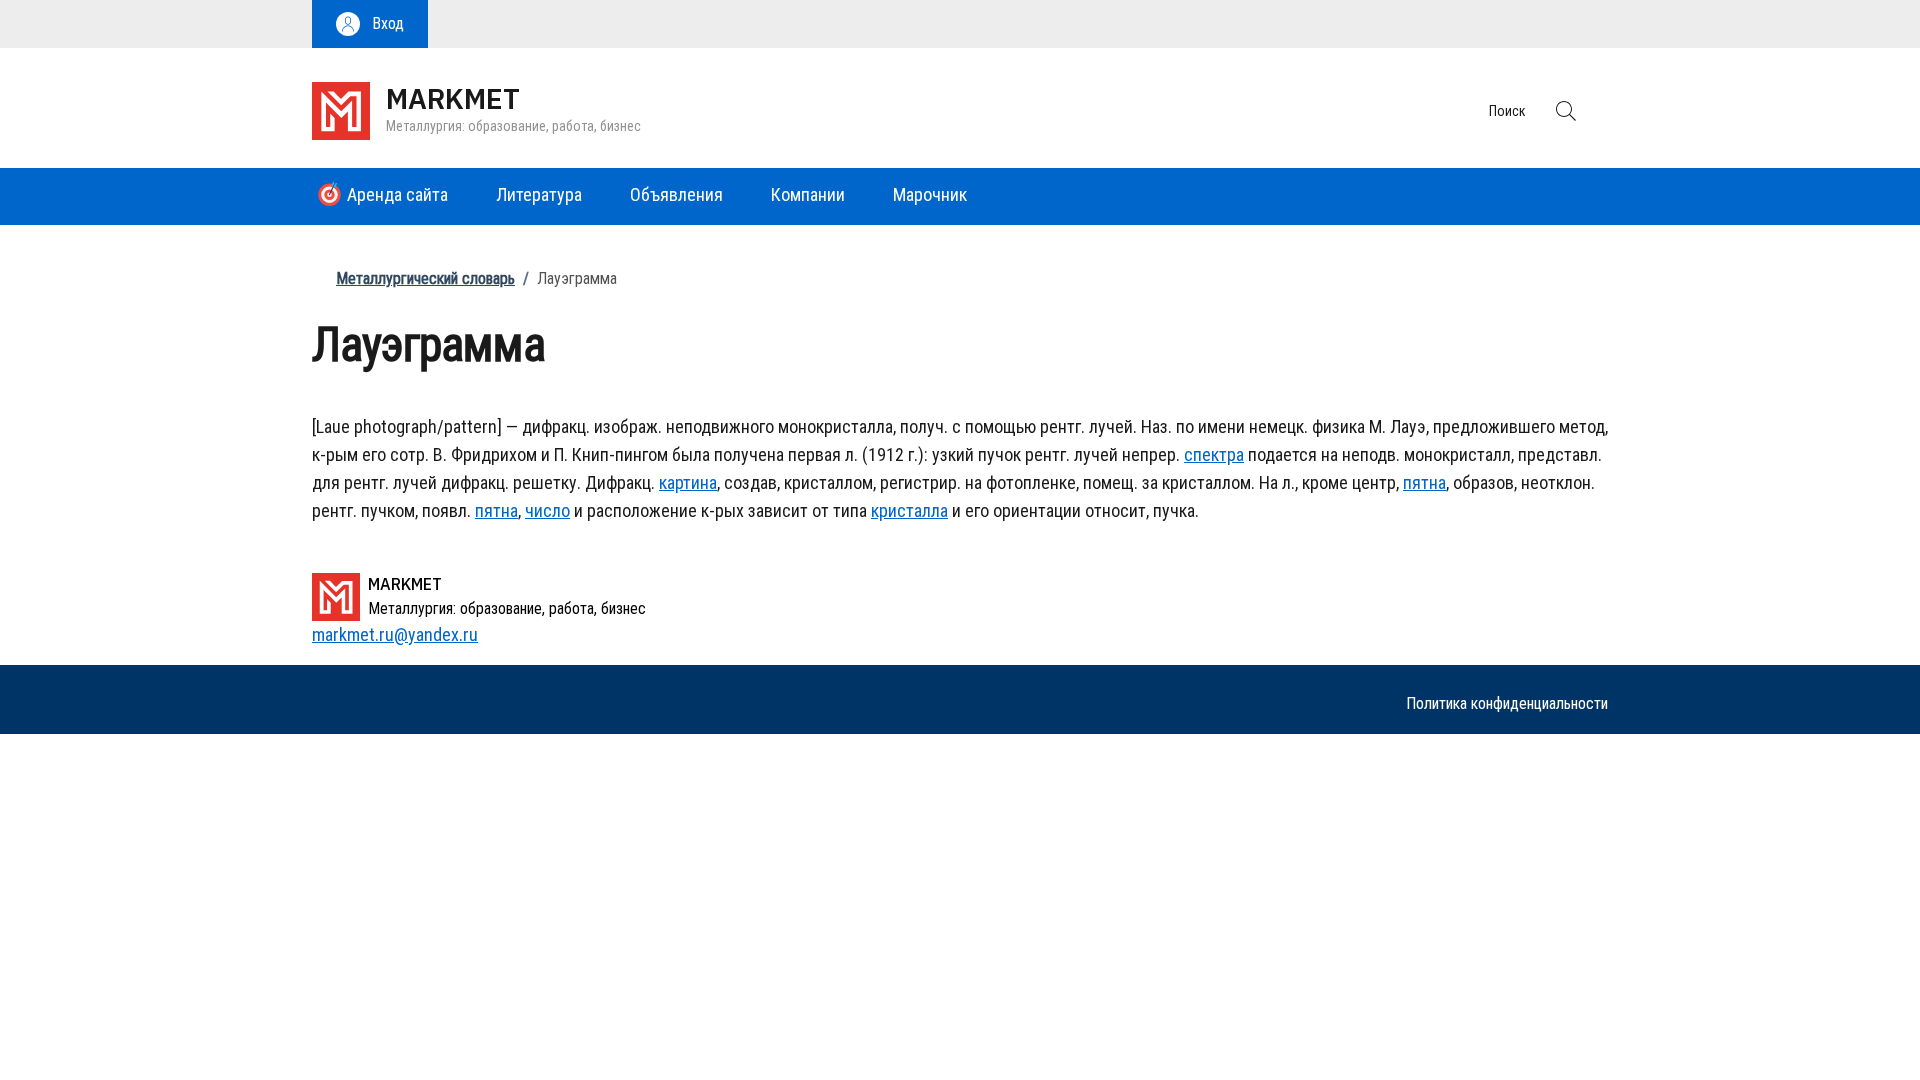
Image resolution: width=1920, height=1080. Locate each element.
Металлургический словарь (425, 278)
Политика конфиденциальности (1507, 703)
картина (688, 482)
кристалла (909, 510)
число (547, 510)
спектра (1214, 454)
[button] (370, 24)
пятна (1424, 482)
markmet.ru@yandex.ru (395, 634)
